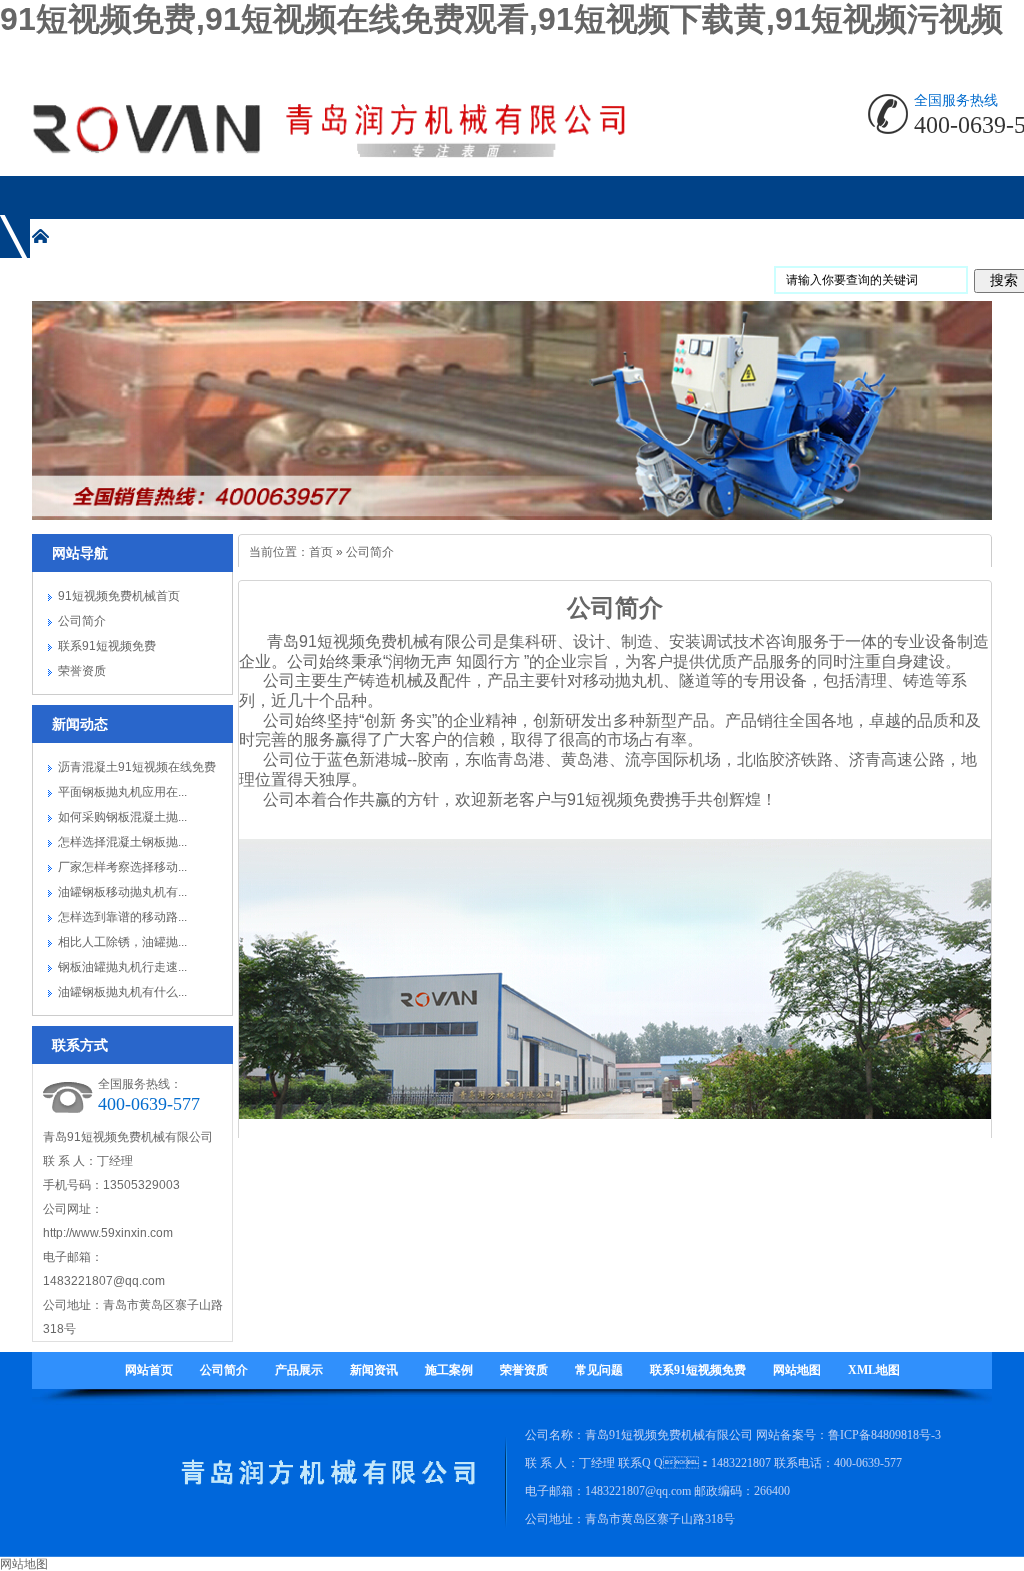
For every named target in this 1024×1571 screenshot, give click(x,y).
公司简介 (82, 621)
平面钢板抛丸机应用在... (122, 792)
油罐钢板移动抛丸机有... (122, 892)
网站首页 (149, 1370)
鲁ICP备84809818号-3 (884, 1435)
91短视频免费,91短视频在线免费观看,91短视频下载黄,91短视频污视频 (501, 19)
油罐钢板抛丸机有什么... (122, 992)
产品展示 (299, 1370)
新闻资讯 (374, 1370)
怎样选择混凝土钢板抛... (122, 842)
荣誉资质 (82, 671)
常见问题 (599, 1370)
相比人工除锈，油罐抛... (122, 942)
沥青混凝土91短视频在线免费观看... (137, 770)
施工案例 (449, 1370)
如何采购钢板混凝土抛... (122, 817)
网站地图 (797, 1370)
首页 (321, 552)
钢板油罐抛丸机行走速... (122, 967)
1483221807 (741, 1463)
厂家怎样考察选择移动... (122, 867)
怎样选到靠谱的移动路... (122, 917)
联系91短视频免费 (107, 646)
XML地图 (874, 1370)
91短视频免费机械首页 (119, 596)
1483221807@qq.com (104, 1281)
